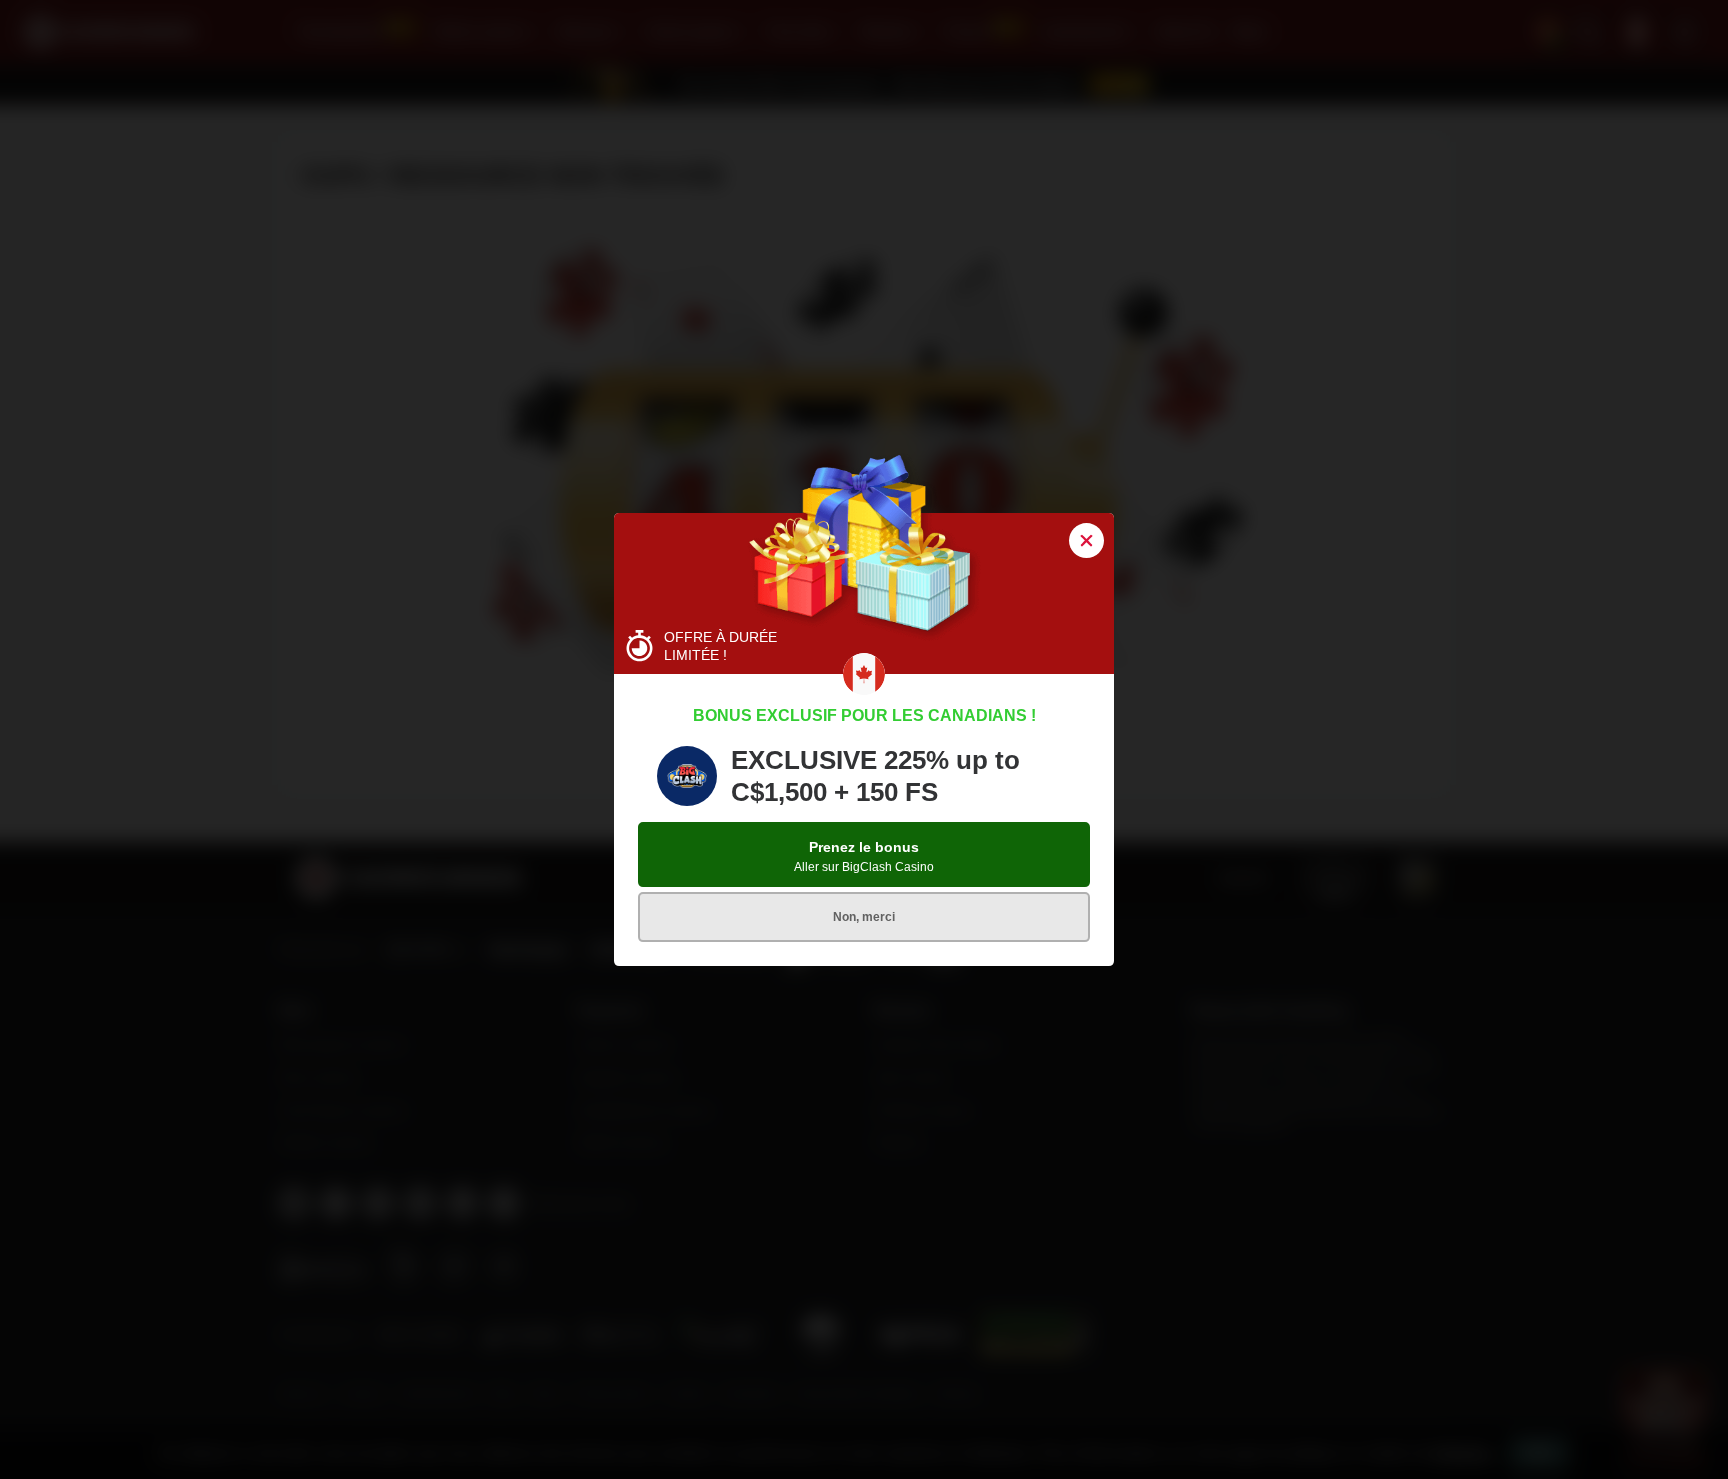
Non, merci (864, 917)
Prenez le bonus (864, 856)
